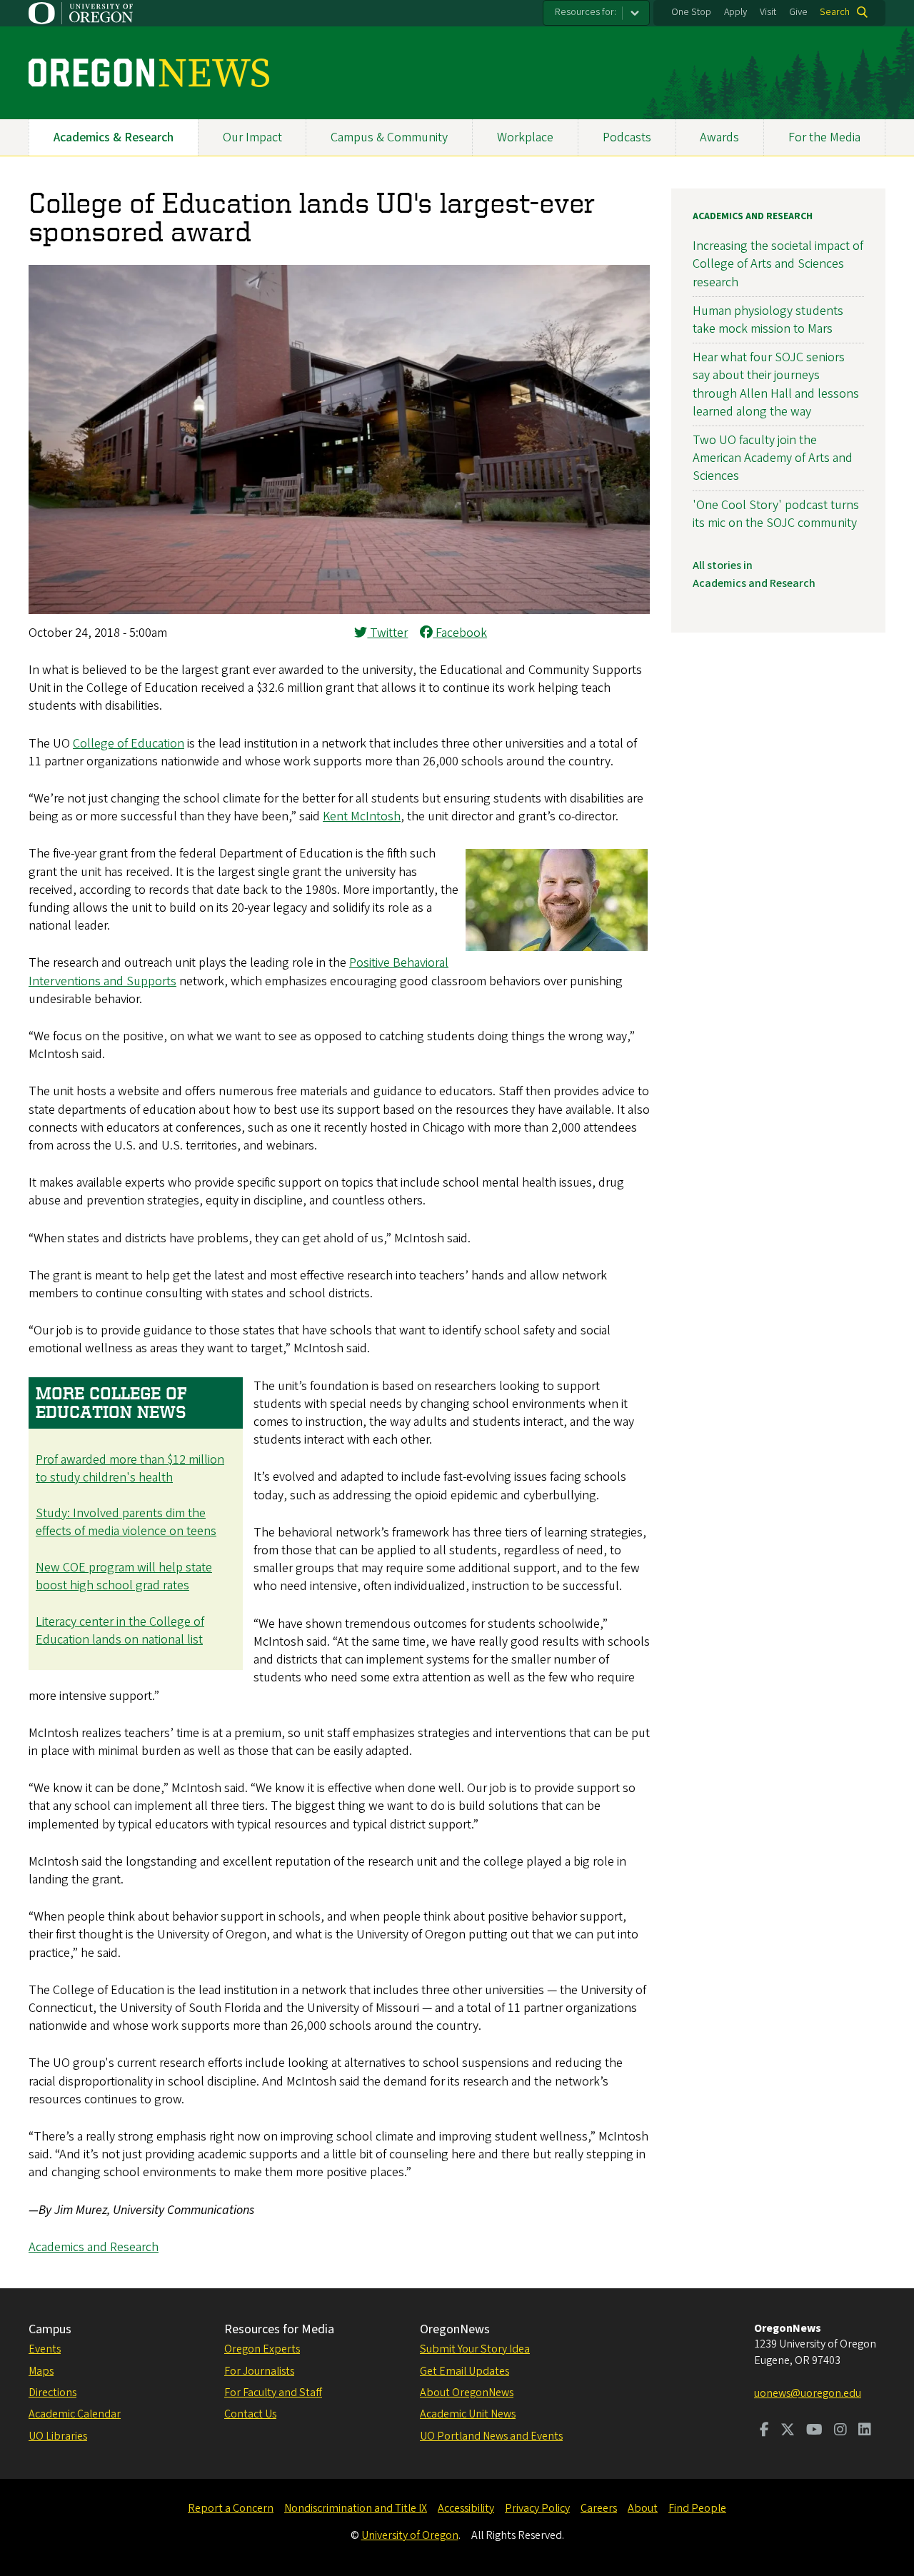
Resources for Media (279, 2329)
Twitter (387, 633)
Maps (41, 2371)
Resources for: (586, 12)
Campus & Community (389, 137)
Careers (599, 2508)
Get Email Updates (464, 2371)
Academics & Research (114, 137)
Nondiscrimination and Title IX (356, 2508)
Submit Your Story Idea (475, 2349)
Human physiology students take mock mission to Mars (768, 320)
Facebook (460, 633)
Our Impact (252, 137)
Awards (719, 137)
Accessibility (466, 2508)
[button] (339, 610)
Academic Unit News (468, 2414)
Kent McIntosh (362, 816)
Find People (697, 2508)
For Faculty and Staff (273, 2393)
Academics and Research (94, 2247)
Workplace (525, 137)
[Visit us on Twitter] (788, 2431)
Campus (50, 2329)
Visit (768, 12)
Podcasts (627, 137)
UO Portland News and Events (491, 2436)
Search (835, 12)
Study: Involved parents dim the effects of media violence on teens (126, 1522)
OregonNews (455, 2329)
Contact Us (250, 2414)
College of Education (129, 744)
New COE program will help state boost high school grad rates (124, 1576)
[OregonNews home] (149, 73)
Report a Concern (231, 2508)
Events (45, 2349)
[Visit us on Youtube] (814, 2431)
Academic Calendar (75, 2414)
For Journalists (259, 2371)
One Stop (691, 12)
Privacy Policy (537, 2508)
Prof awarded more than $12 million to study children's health (130, 1469)
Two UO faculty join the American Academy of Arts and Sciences (773, 458)
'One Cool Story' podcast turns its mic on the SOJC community (776, 514)
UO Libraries (58, 2436)
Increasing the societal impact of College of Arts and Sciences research (778, 264)
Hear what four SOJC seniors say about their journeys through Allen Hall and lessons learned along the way (776, 384)
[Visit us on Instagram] (840, 2431)
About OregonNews (467, 2393)
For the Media (824, 137)
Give (798, 12)
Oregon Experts (262, 2349)
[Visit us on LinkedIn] (865, 2431)
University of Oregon (410, 2535)
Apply (735, 12)
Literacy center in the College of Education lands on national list (120, 1631)
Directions (52, 2393)
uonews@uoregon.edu (808, 2393)
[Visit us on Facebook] (764, 2431)
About (643, 2508)
